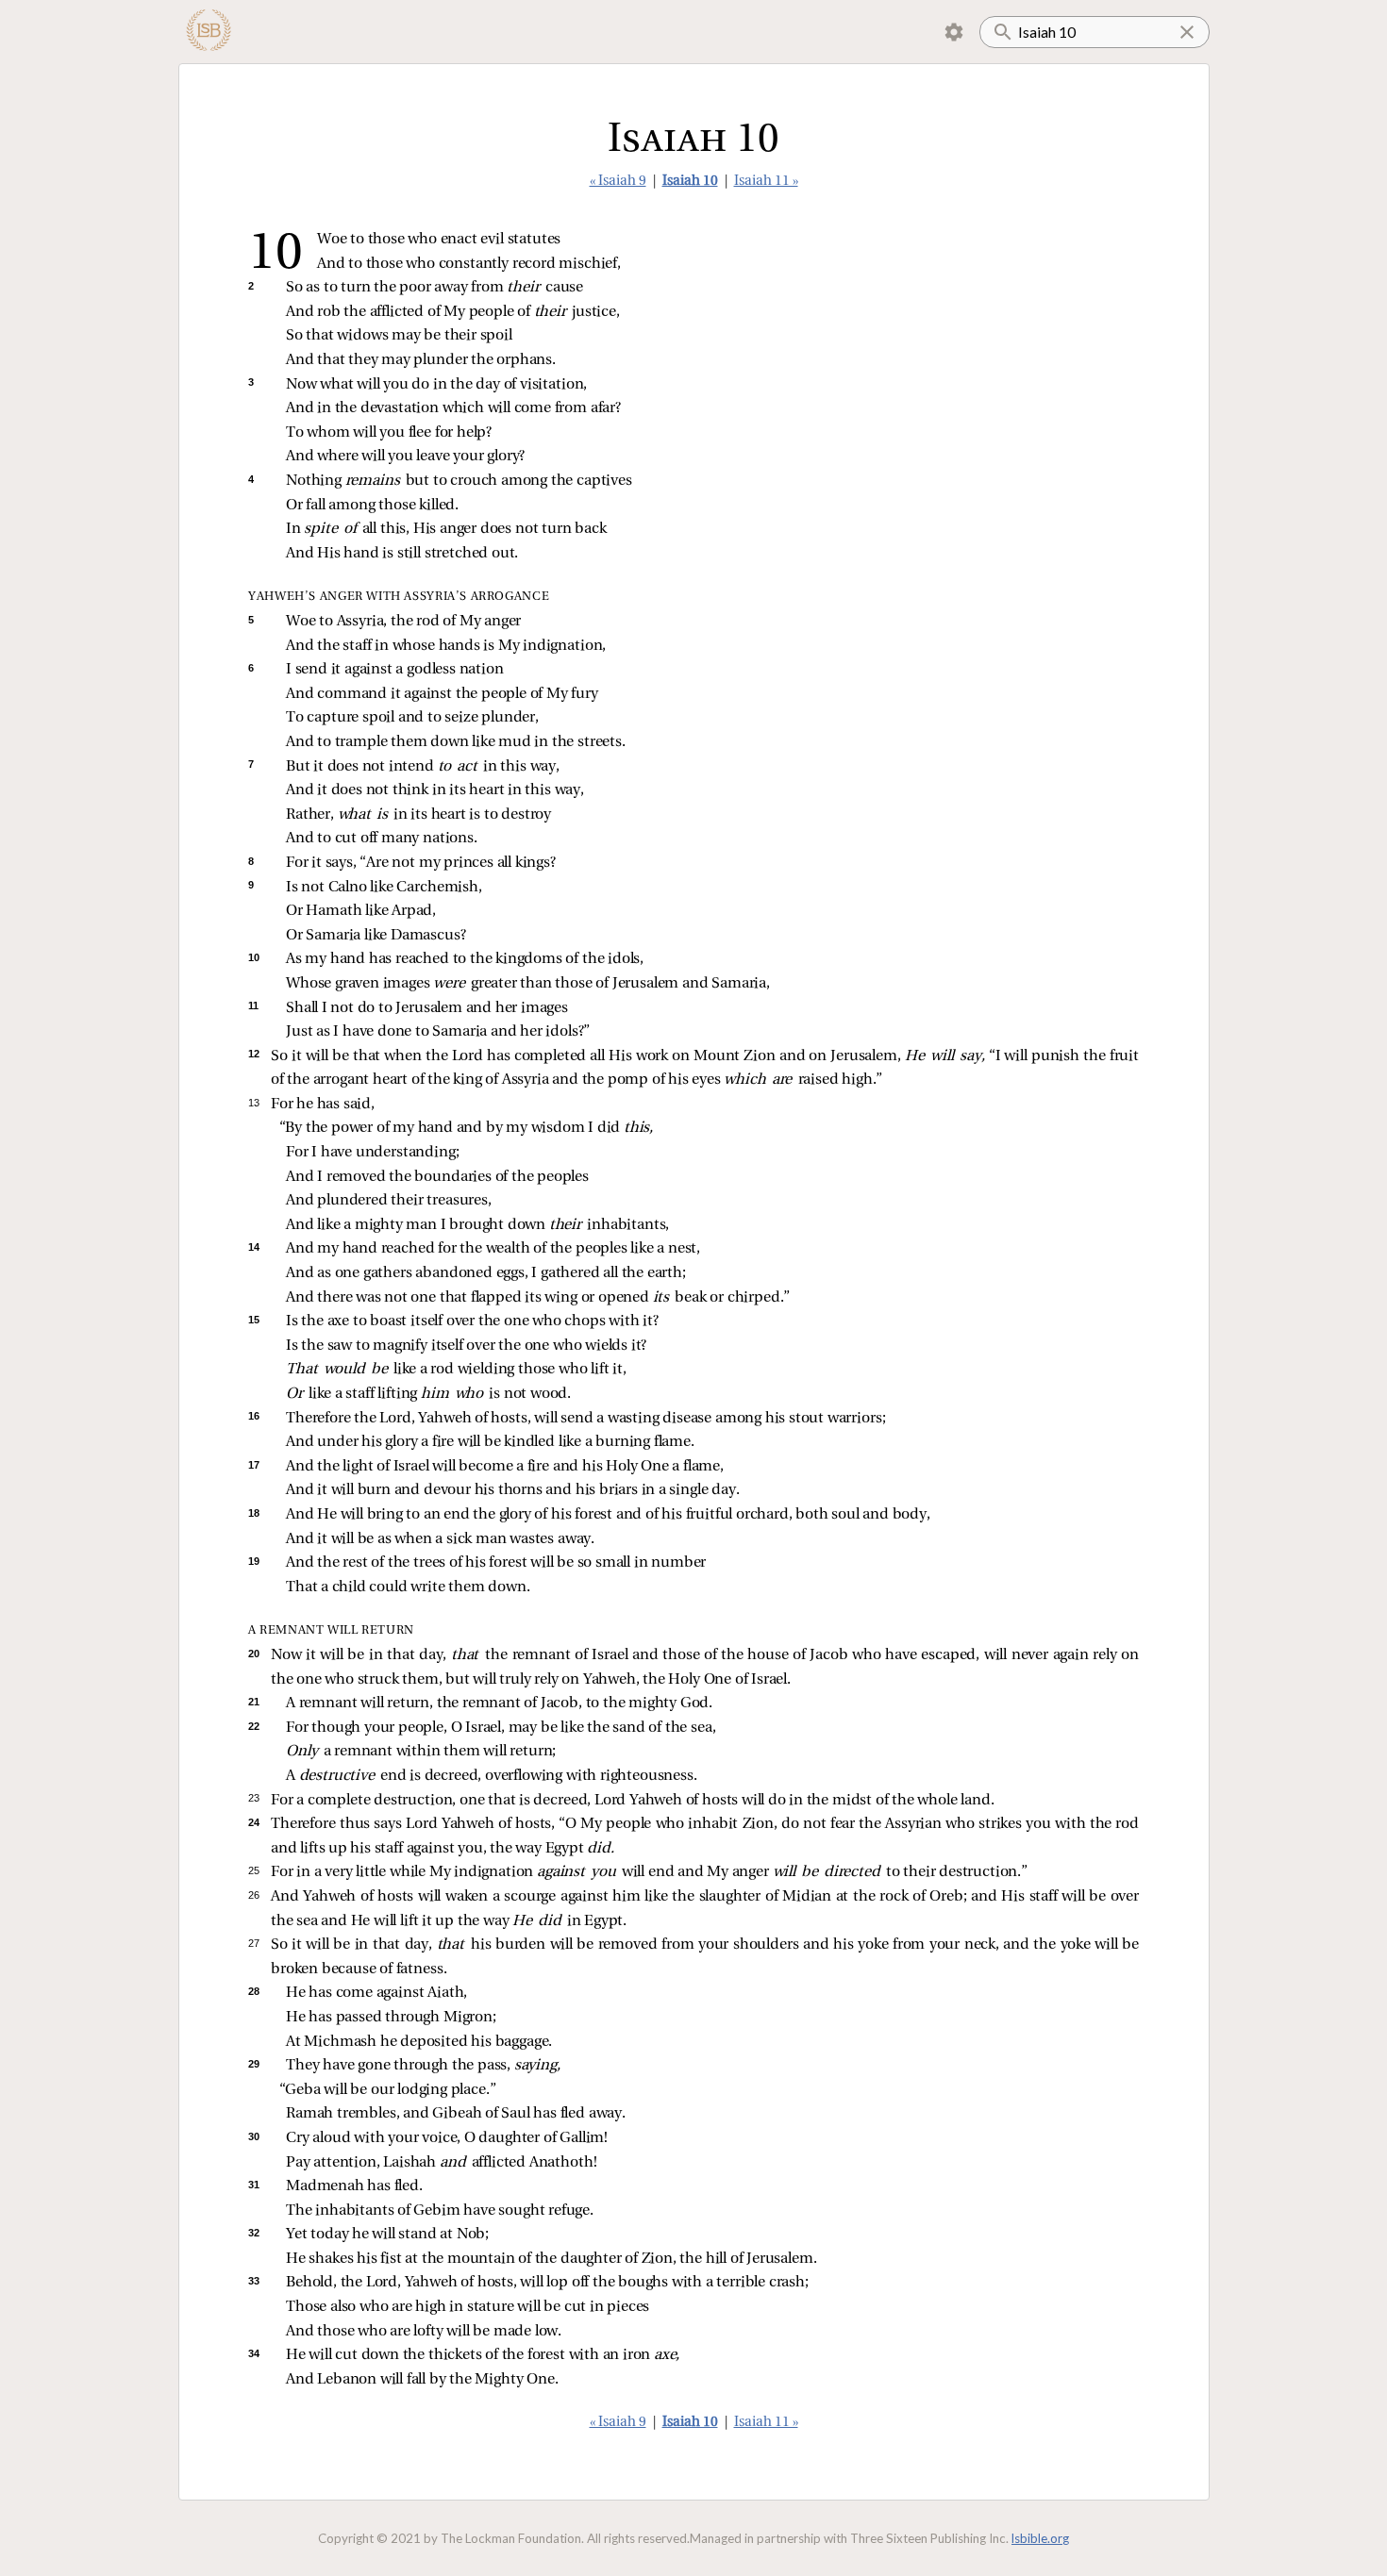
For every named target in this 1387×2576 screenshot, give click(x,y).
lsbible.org (1040, 2538)
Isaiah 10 (690, 182)
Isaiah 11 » (766, 182)
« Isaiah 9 (618, 182)
